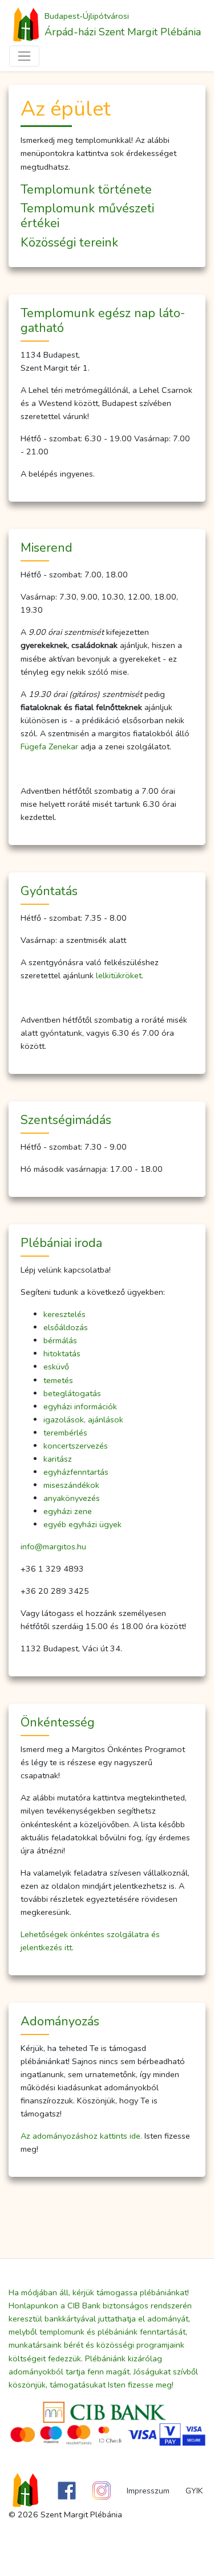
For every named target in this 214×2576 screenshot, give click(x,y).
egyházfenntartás (76, 1472)
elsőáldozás (66, 1327)
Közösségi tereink (69, 243)
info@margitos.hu (53, 1547)
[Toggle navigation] (24, 56)
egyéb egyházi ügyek (82, 1524)
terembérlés (65, 1433)
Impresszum (148, 2491)
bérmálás (60, 1340)
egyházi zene (68, 1511)
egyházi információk (80, 1406)
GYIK (194, 2491)
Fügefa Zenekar (49, 746)
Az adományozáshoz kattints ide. (81, 2136)
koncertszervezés (76, 1446)
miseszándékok (71, 1485)
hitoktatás (62, 1353)
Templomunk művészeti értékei (87, 216)
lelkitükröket (119, 975)
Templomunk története (86, 190)
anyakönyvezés (72, 1498)
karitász (58, 1459)
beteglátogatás (72, 1393)
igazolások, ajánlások (83, 1420)
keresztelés (64, 1314)
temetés (58, 1380)
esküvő (56, 1367)
